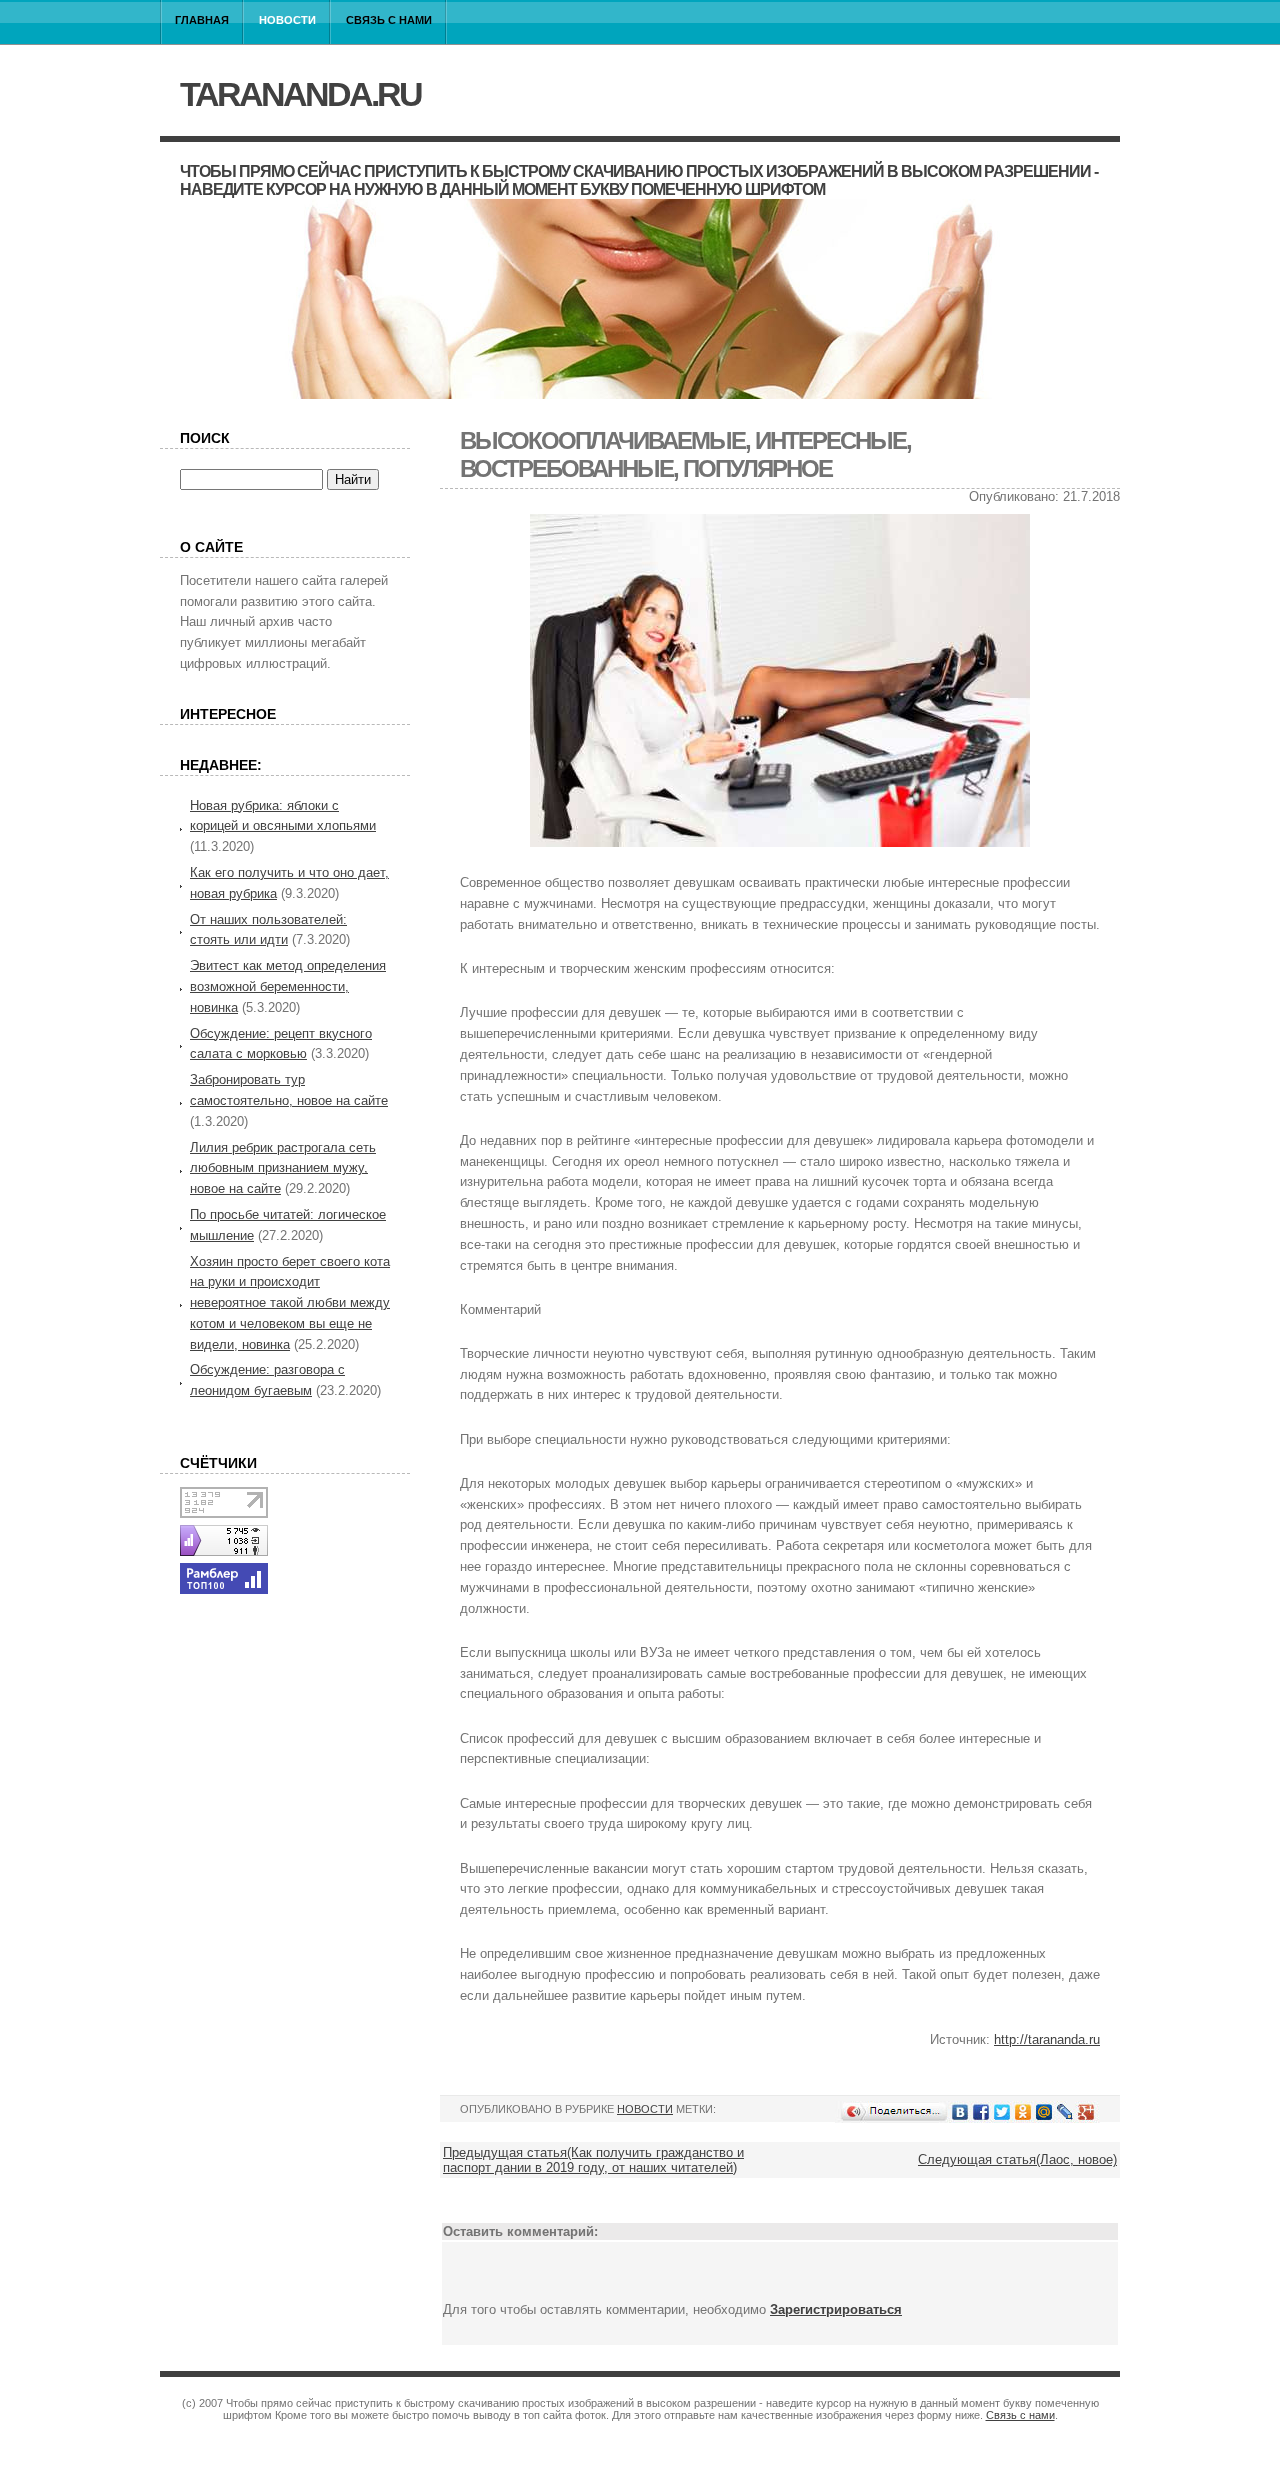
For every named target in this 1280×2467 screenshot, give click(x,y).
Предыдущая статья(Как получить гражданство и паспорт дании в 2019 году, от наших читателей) (593, 2160)
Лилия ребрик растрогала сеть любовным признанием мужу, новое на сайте (283, 1168)
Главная (202, 20)
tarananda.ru (300, 94)
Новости (287, 20)
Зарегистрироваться (836, 2309)
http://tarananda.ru (1047, 2039)
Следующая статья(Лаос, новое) (1017, 2159)
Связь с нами (389, 20)
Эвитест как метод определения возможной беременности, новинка (288, 986)
